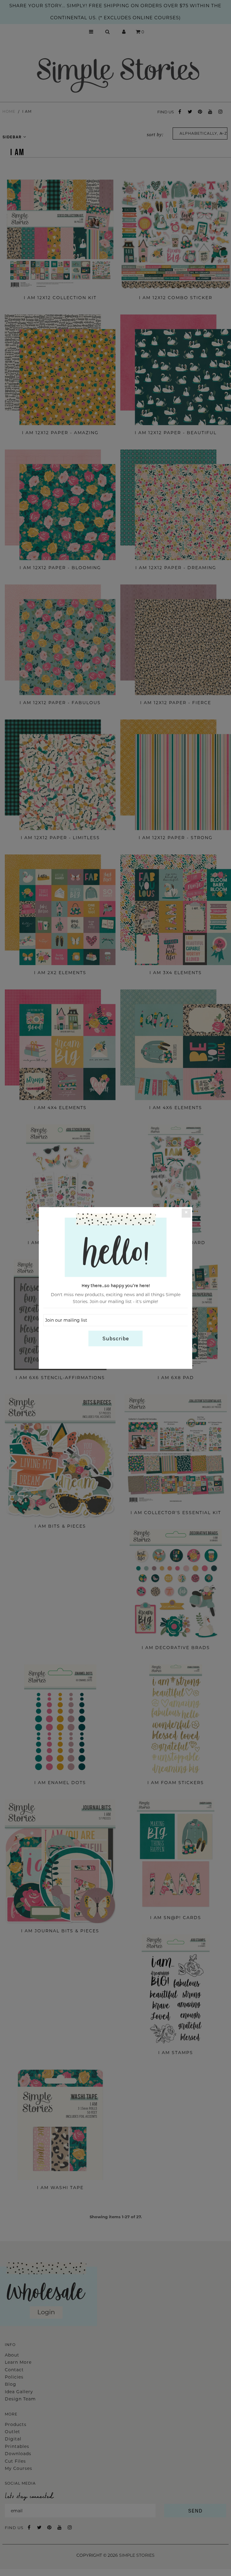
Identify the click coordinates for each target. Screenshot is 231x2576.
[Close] (186, 1213)
